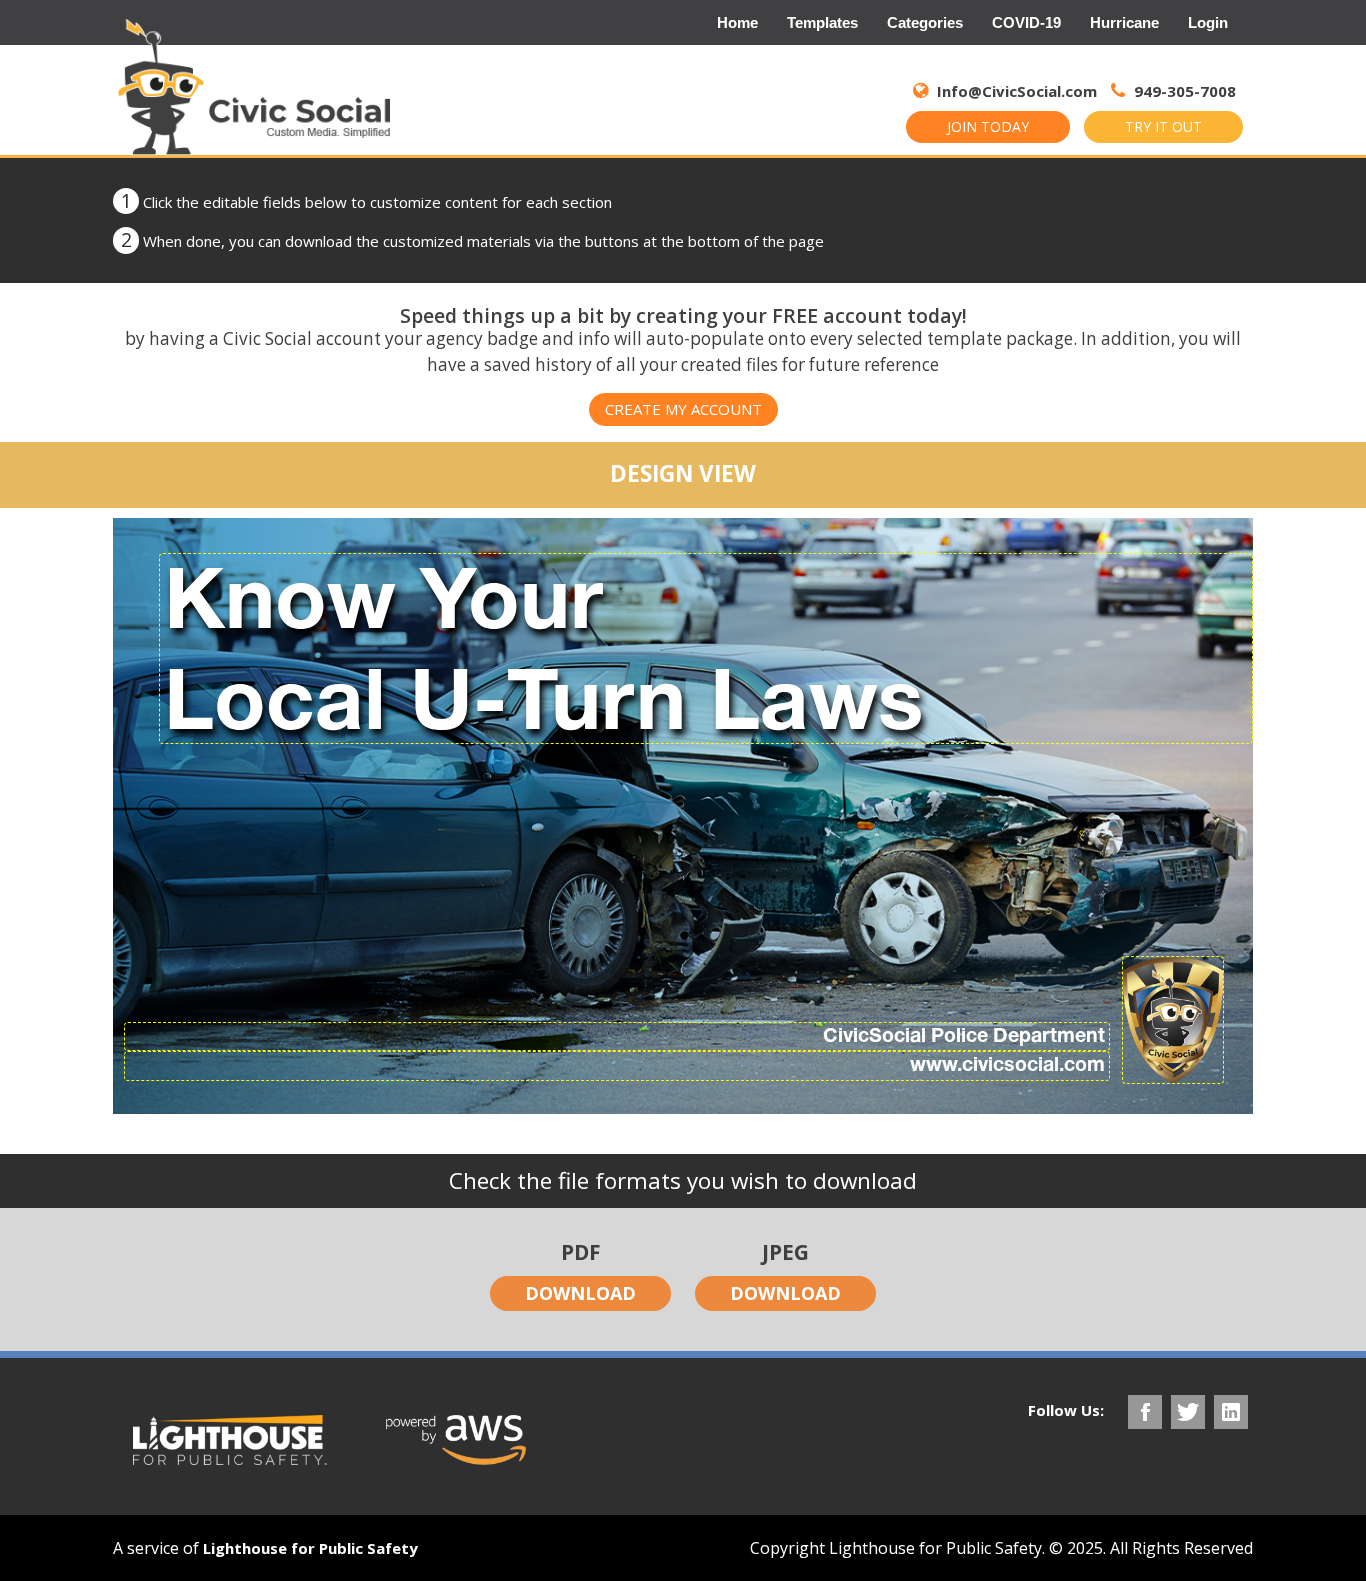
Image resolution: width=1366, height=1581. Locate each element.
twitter (1188, 1412)
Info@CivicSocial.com (1017, 91)
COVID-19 (1026, 22)
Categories (925, 22)
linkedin (1231, 1412)
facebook (1145, 1412)
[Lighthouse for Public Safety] (230, 1440)
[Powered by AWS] (456, 1440)
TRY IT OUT (1163, 126)
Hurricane (1124, 22)
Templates (822, 22)
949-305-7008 (1183, 91)
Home (737, 22)
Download (580, 1293)
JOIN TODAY (988, 126)
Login (1208, 22)
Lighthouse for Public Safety (310, 1548)
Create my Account (683, 409)
